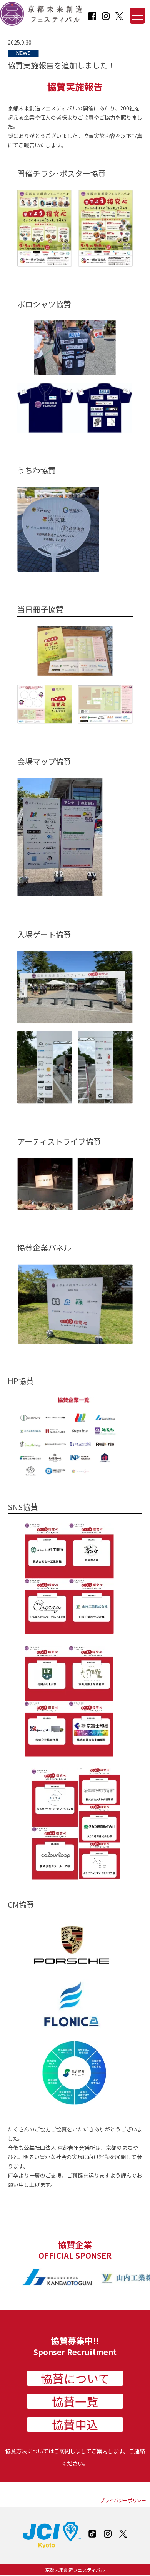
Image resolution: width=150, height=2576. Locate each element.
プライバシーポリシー (123, 2500)
